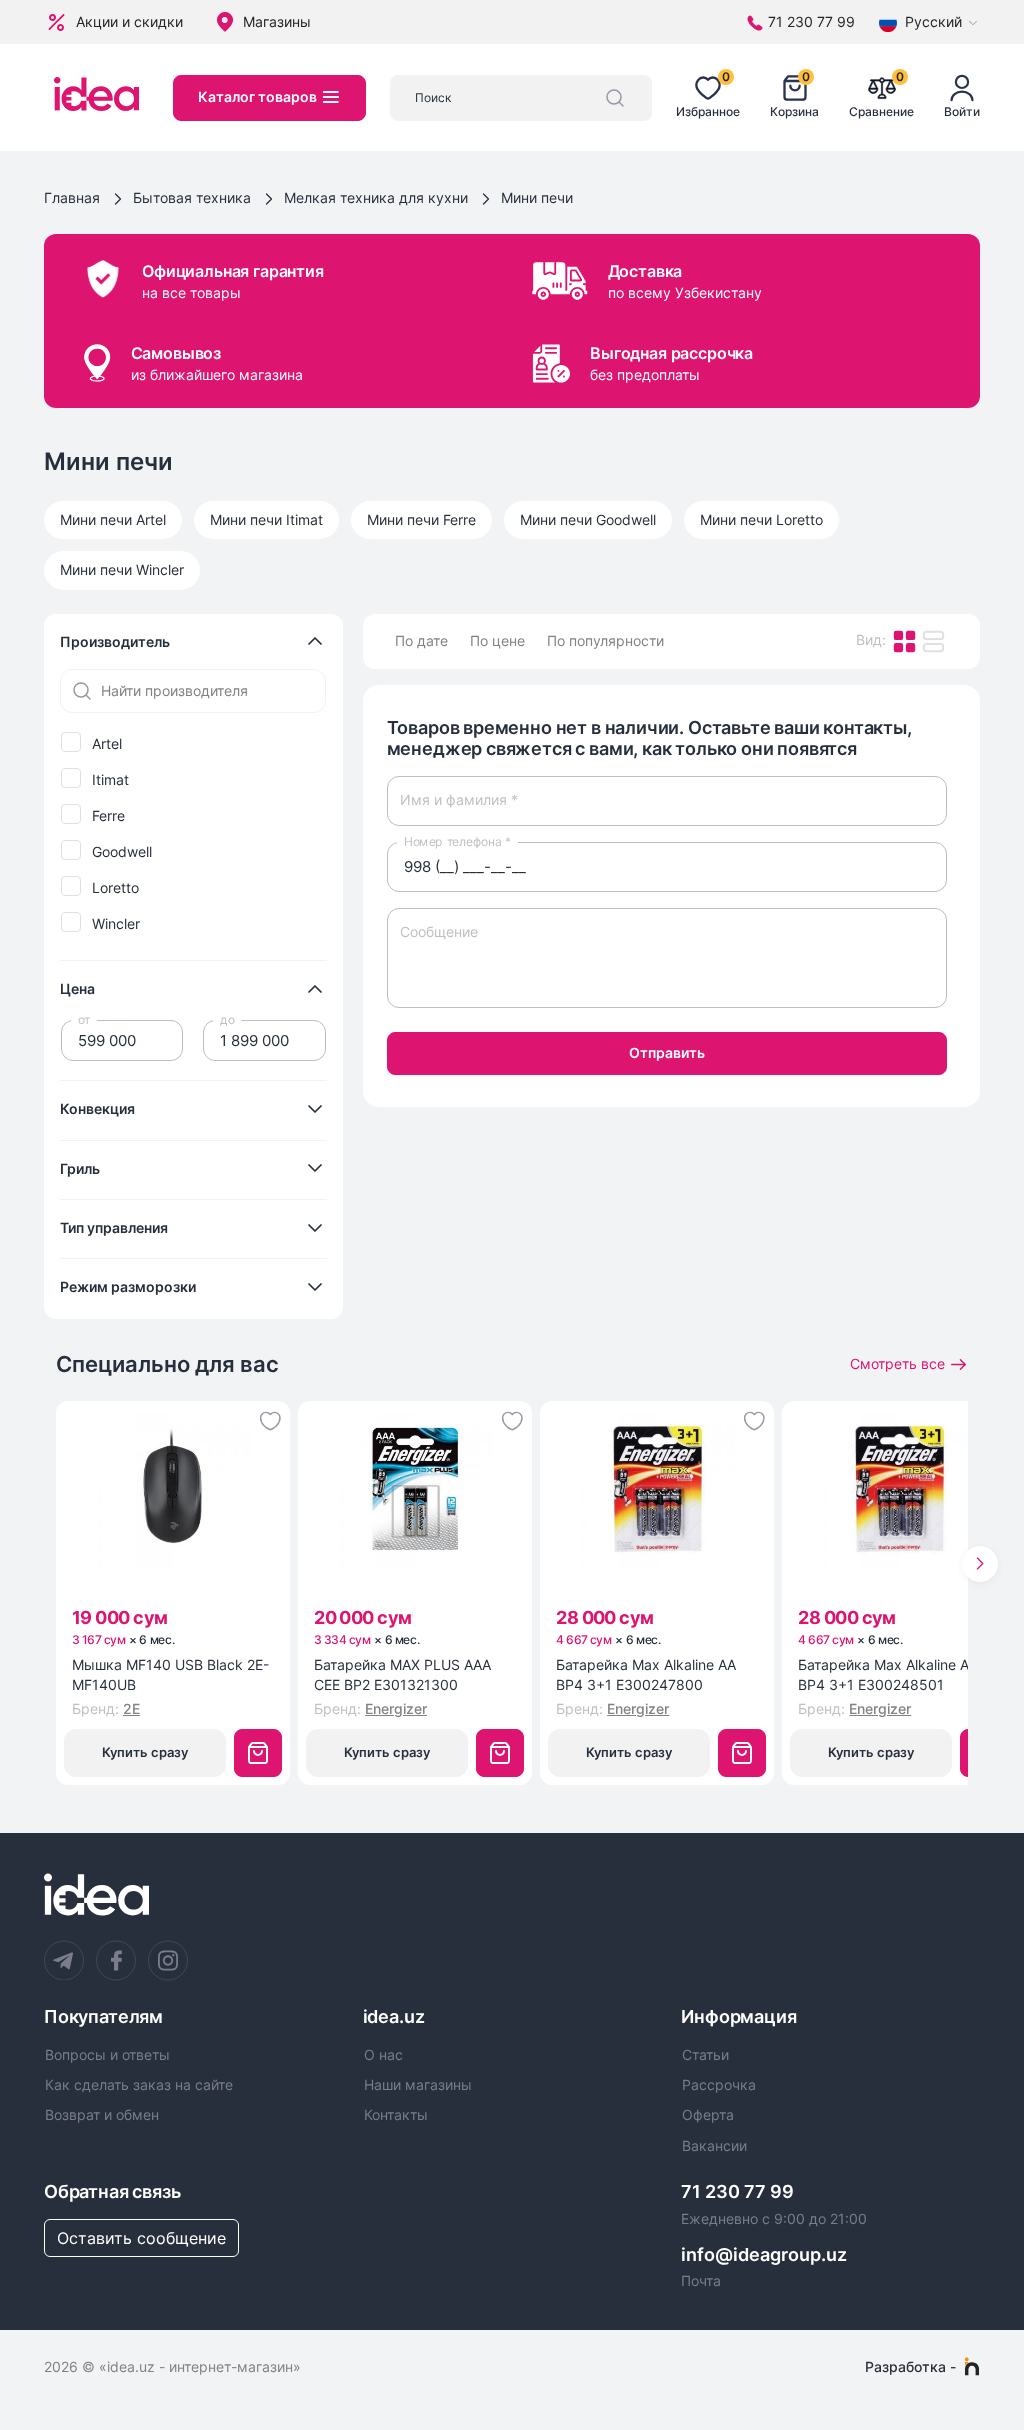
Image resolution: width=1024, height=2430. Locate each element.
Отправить (667, 1052)
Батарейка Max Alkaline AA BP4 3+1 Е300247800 (646, 1674)
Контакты (396, 2115)
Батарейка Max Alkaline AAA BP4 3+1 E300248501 (892, 1674)
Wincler (116, 924)
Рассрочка (719, 2085)
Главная (72, 197)
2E (131, 1708)
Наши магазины (418, 2085)
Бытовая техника (192, 197)
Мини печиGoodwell (588, 519)
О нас (383, 2055)
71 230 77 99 (737, 2191)
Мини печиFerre (421, 519)
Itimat (110, 780)
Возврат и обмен (102, 2115)
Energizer (396, 1708)
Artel (107, 744)
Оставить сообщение (141, 2238)
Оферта (708, 2115)
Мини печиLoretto (761, 519)
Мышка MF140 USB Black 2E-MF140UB (170, 1674)
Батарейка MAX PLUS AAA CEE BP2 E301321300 (402, 1674)
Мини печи (537, 197)
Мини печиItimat (266, 519)
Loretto (115, 888)
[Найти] (615, 98)
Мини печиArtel (113, 519)
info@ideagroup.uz (764, 2254)
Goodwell (122, 852)
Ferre (108, 816)
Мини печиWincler (122, 569)
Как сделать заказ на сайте (139, 2085)
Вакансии (714, 2146)
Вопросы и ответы (107, 2055)
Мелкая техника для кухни (376, 197)
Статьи (705, 2055)
